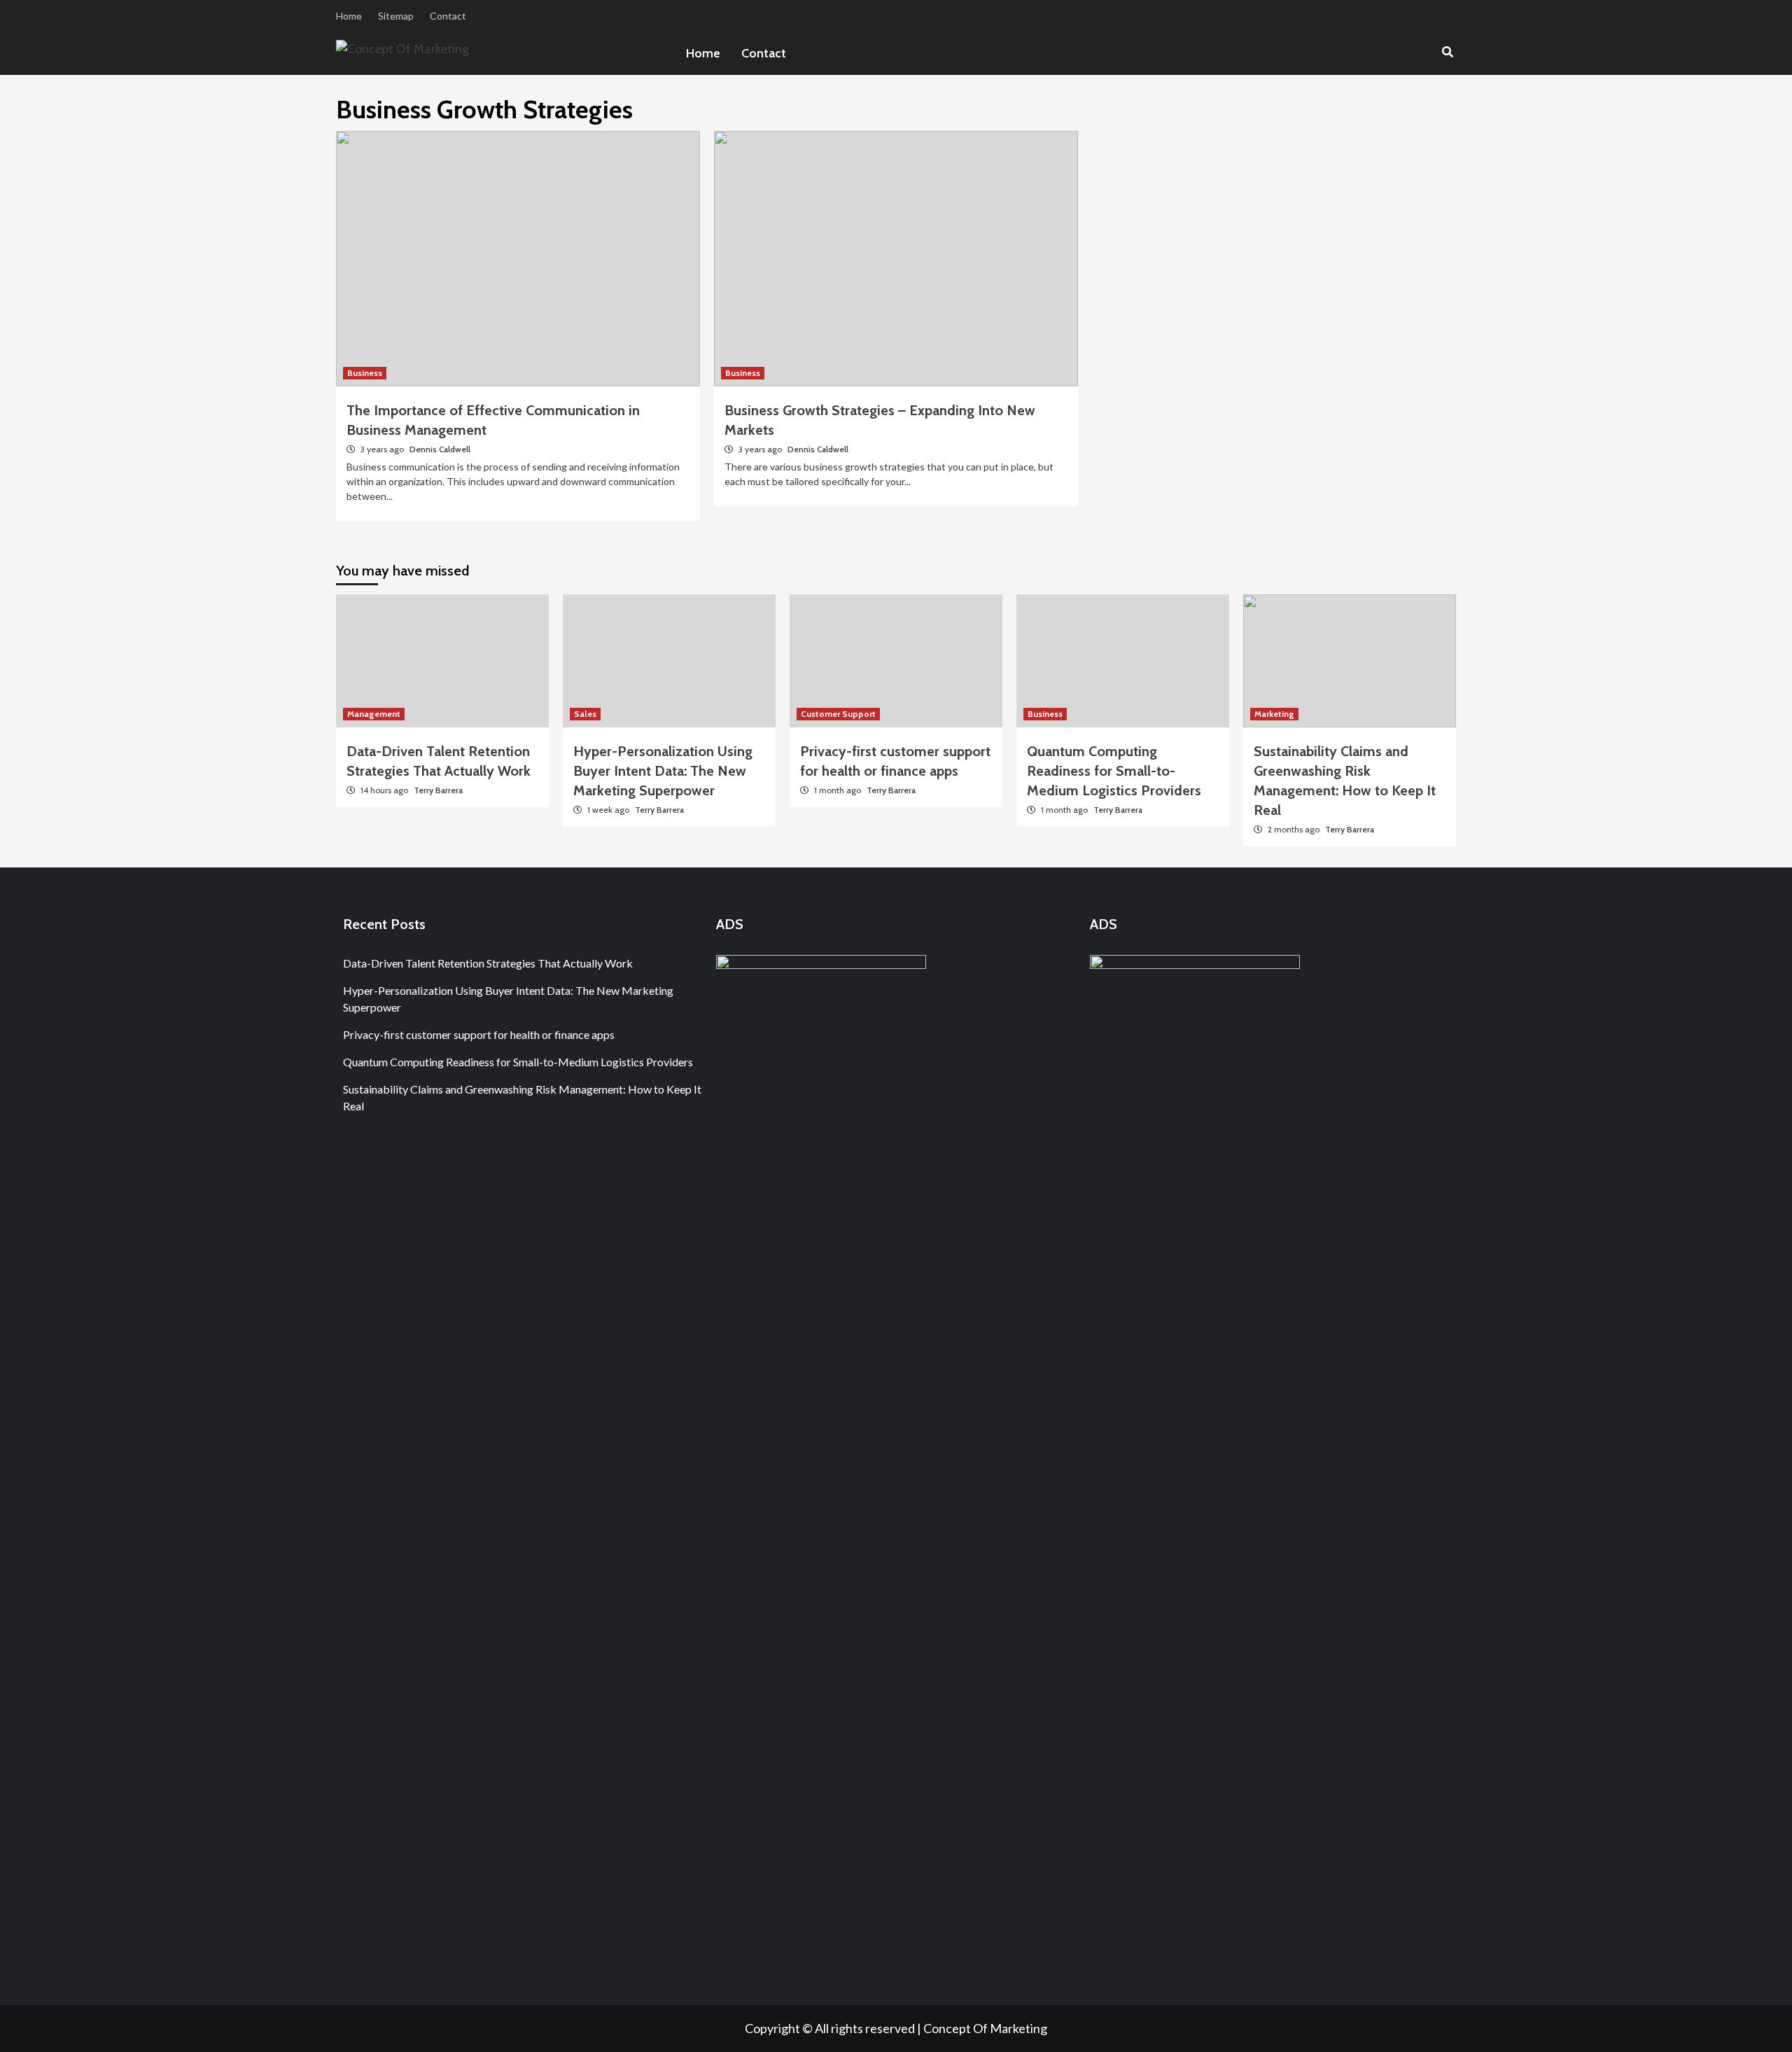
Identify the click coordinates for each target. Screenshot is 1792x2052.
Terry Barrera (438, 790)
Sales (585, 714)
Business (365, 373)
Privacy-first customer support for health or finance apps (479, 1034)
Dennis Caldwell (440, 449)
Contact (448, 16)
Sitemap (396, 16)
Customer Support (838, 714)
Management (374, 714)
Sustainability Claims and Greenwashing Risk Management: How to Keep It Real (522, 1097)
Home (349, 16)
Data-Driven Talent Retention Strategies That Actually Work (488, 963)
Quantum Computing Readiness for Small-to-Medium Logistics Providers (1114, 771)
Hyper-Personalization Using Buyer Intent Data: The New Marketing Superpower (663, 771)
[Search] (1447, 53)
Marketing (1274, 714)
